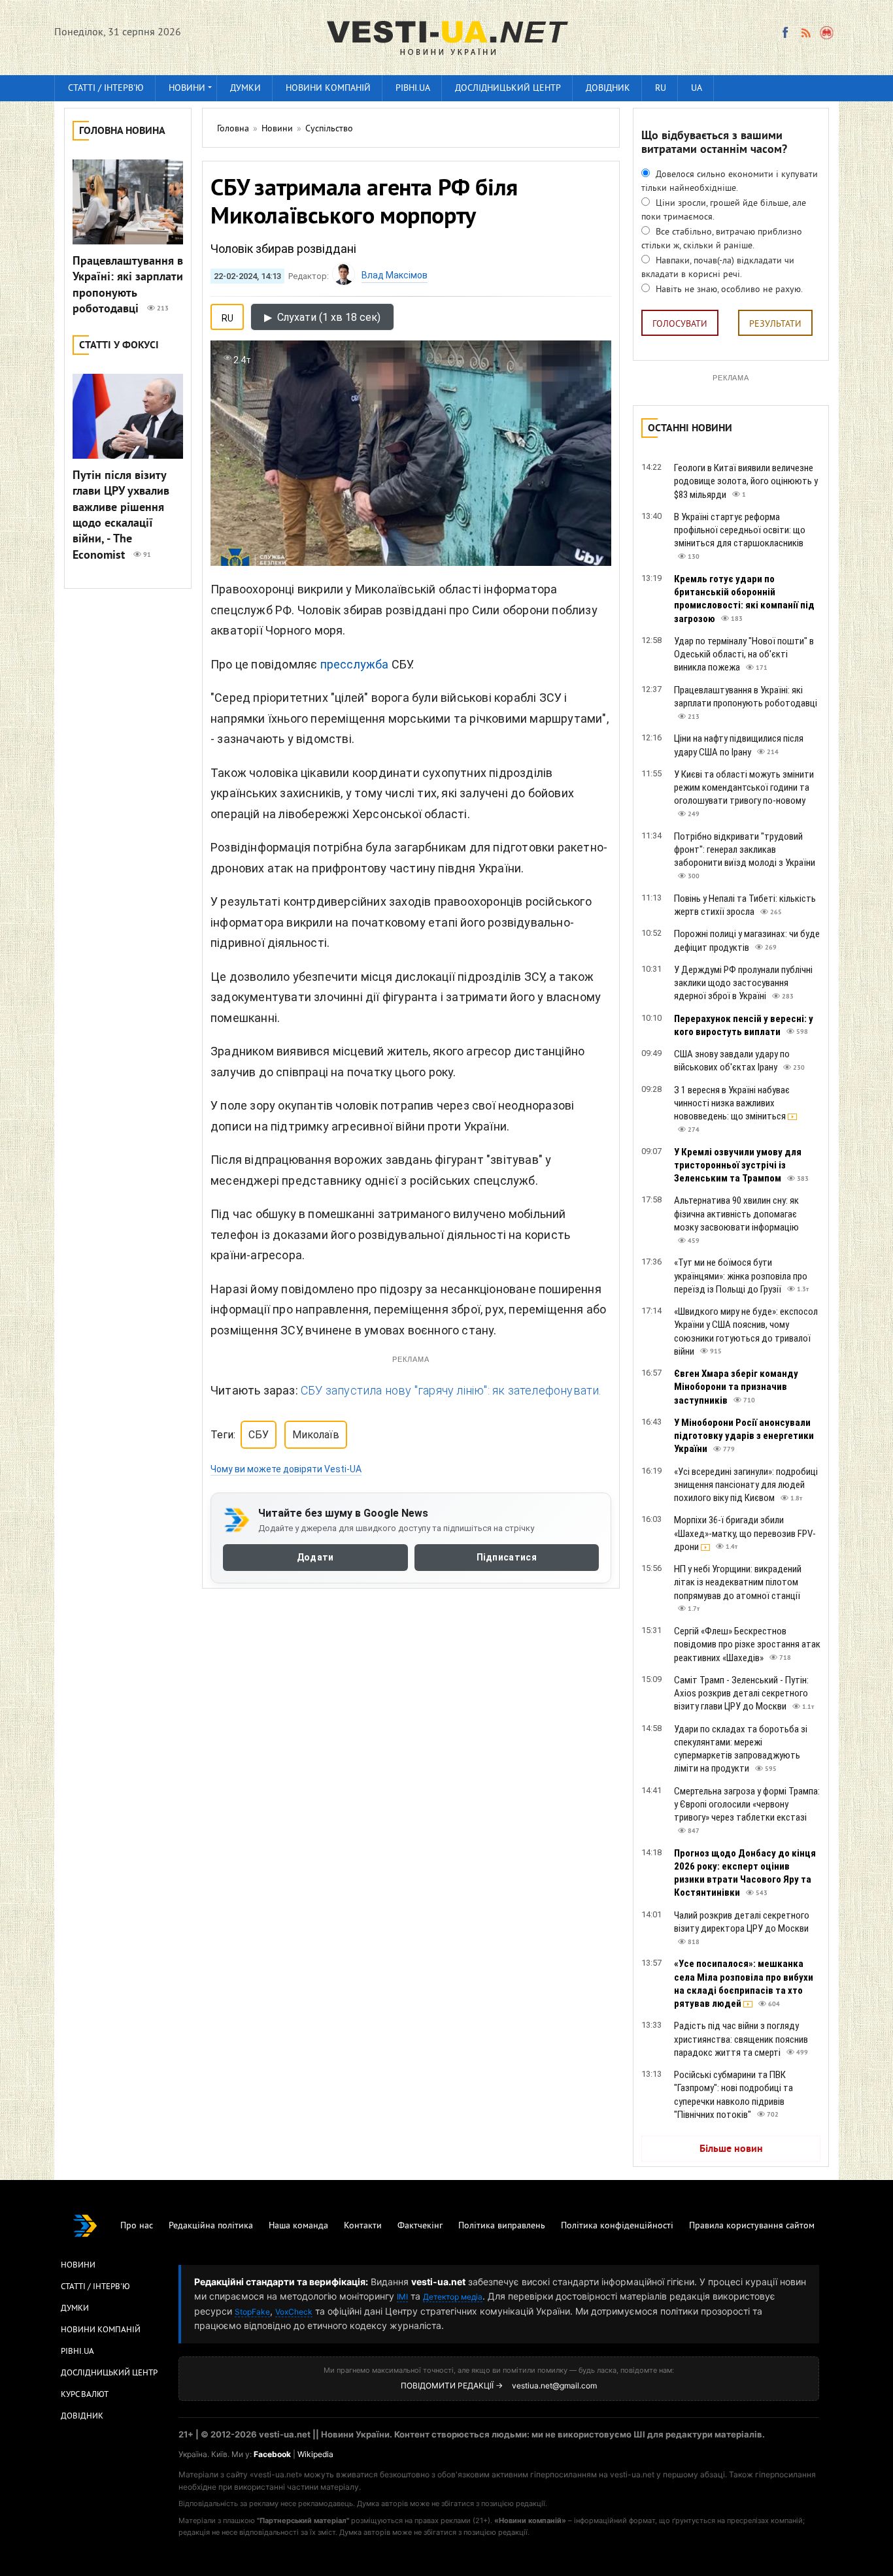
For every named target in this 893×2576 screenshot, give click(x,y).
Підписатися (507, 1557)
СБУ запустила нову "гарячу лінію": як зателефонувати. (451, 1390)
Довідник (608, 89)
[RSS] (805, 33)
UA (697, 89)
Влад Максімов (395, 275)
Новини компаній (328, 89)
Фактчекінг (420, 2226)
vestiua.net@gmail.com (554, 2386)
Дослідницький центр (508, 89)
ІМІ (402, 2297)
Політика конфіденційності (617, 2226)
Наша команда (298, 2226)
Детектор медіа (453, 2297)
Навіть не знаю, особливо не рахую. (728, 290)
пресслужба (355, 664)
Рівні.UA (413, 89)
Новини (187, 89)
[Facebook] (785, 33)
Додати (315, 1557)
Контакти (363, 2226)
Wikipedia (315, 2454)
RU (661, 89)
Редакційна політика (211, 2226)
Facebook (272, 2454)
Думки (245, 89)
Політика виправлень (502, 2226)
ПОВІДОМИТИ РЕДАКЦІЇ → (452, 2386)
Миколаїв (316, 1435)
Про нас (137, 2226)
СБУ (259, 1435)
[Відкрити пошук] (827, 33)
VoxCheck (294, 2312)
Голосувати (680, 324)
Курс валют (85, 2395)
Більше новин (731, 2149)
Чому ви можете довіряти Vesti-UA (286, 1469)
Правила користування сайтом (752, 2226)
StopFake (252, 2312)
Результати (775, 324)
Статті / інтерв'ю (106, 89)
